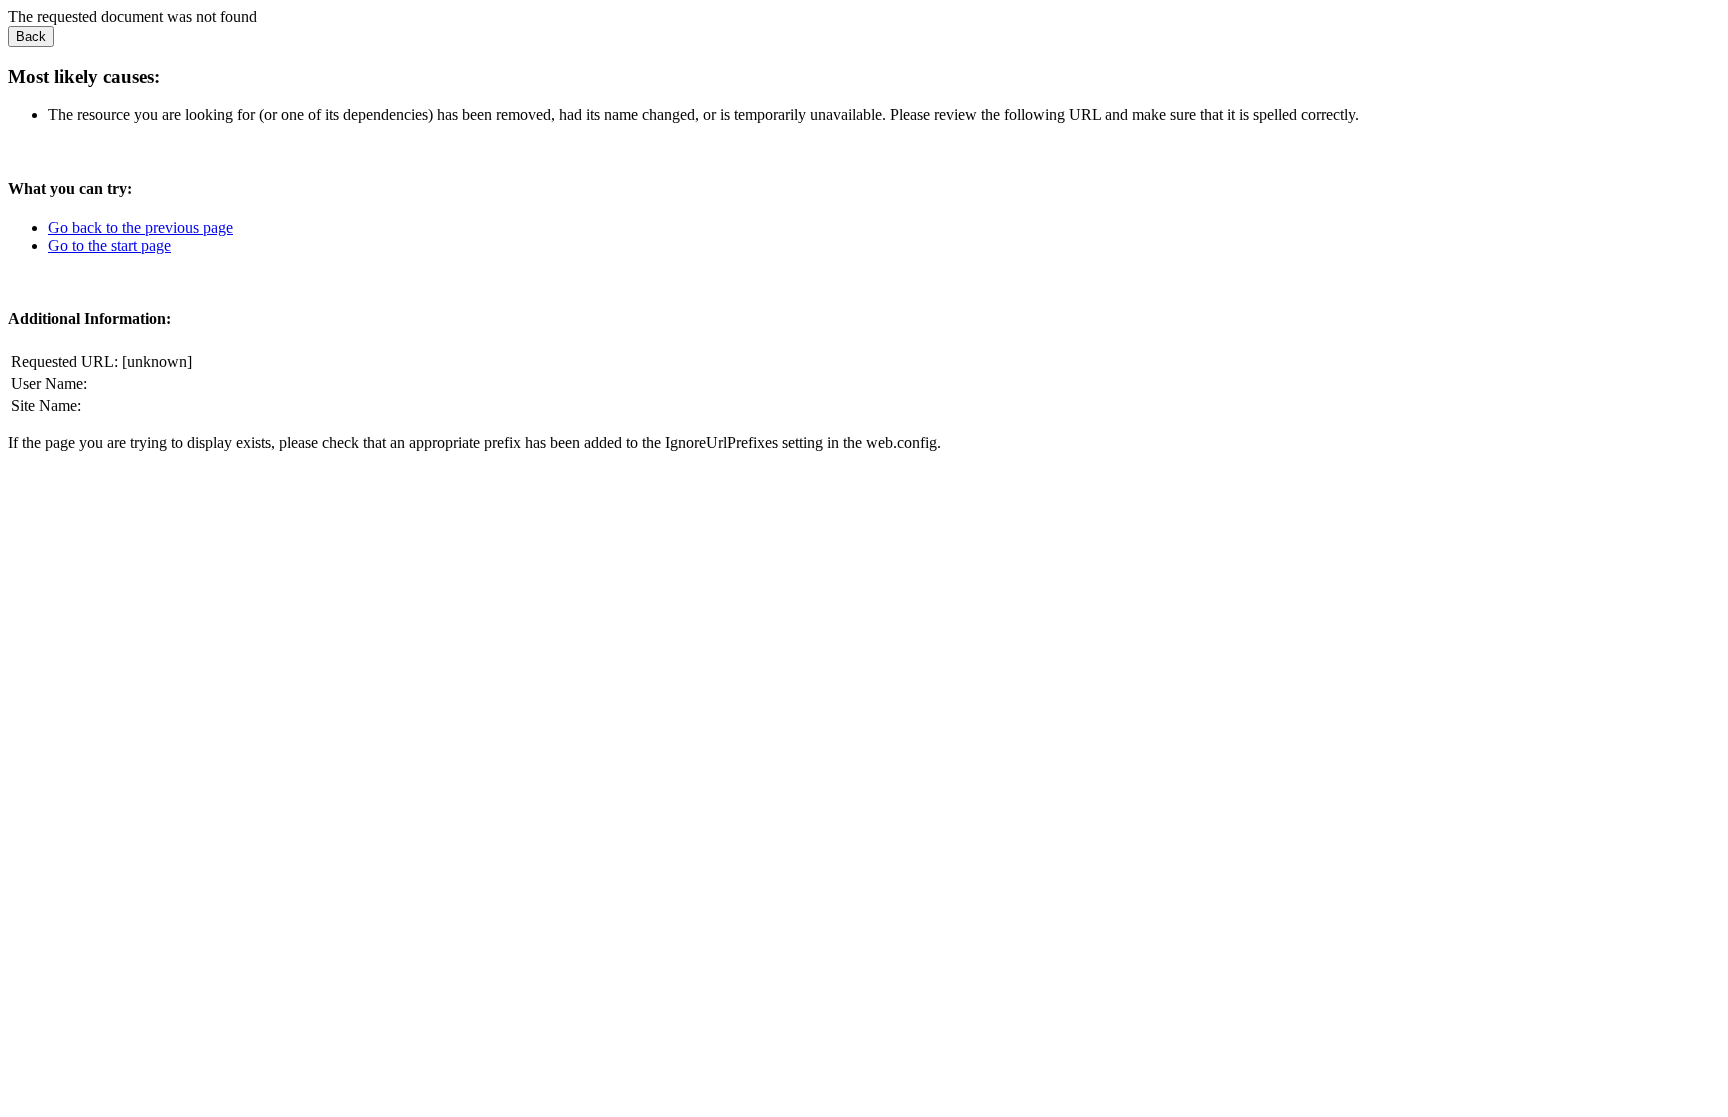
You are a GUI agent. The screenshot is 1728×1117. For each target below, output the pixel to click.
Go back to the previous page (140, 227)
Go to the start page (109, 245)
